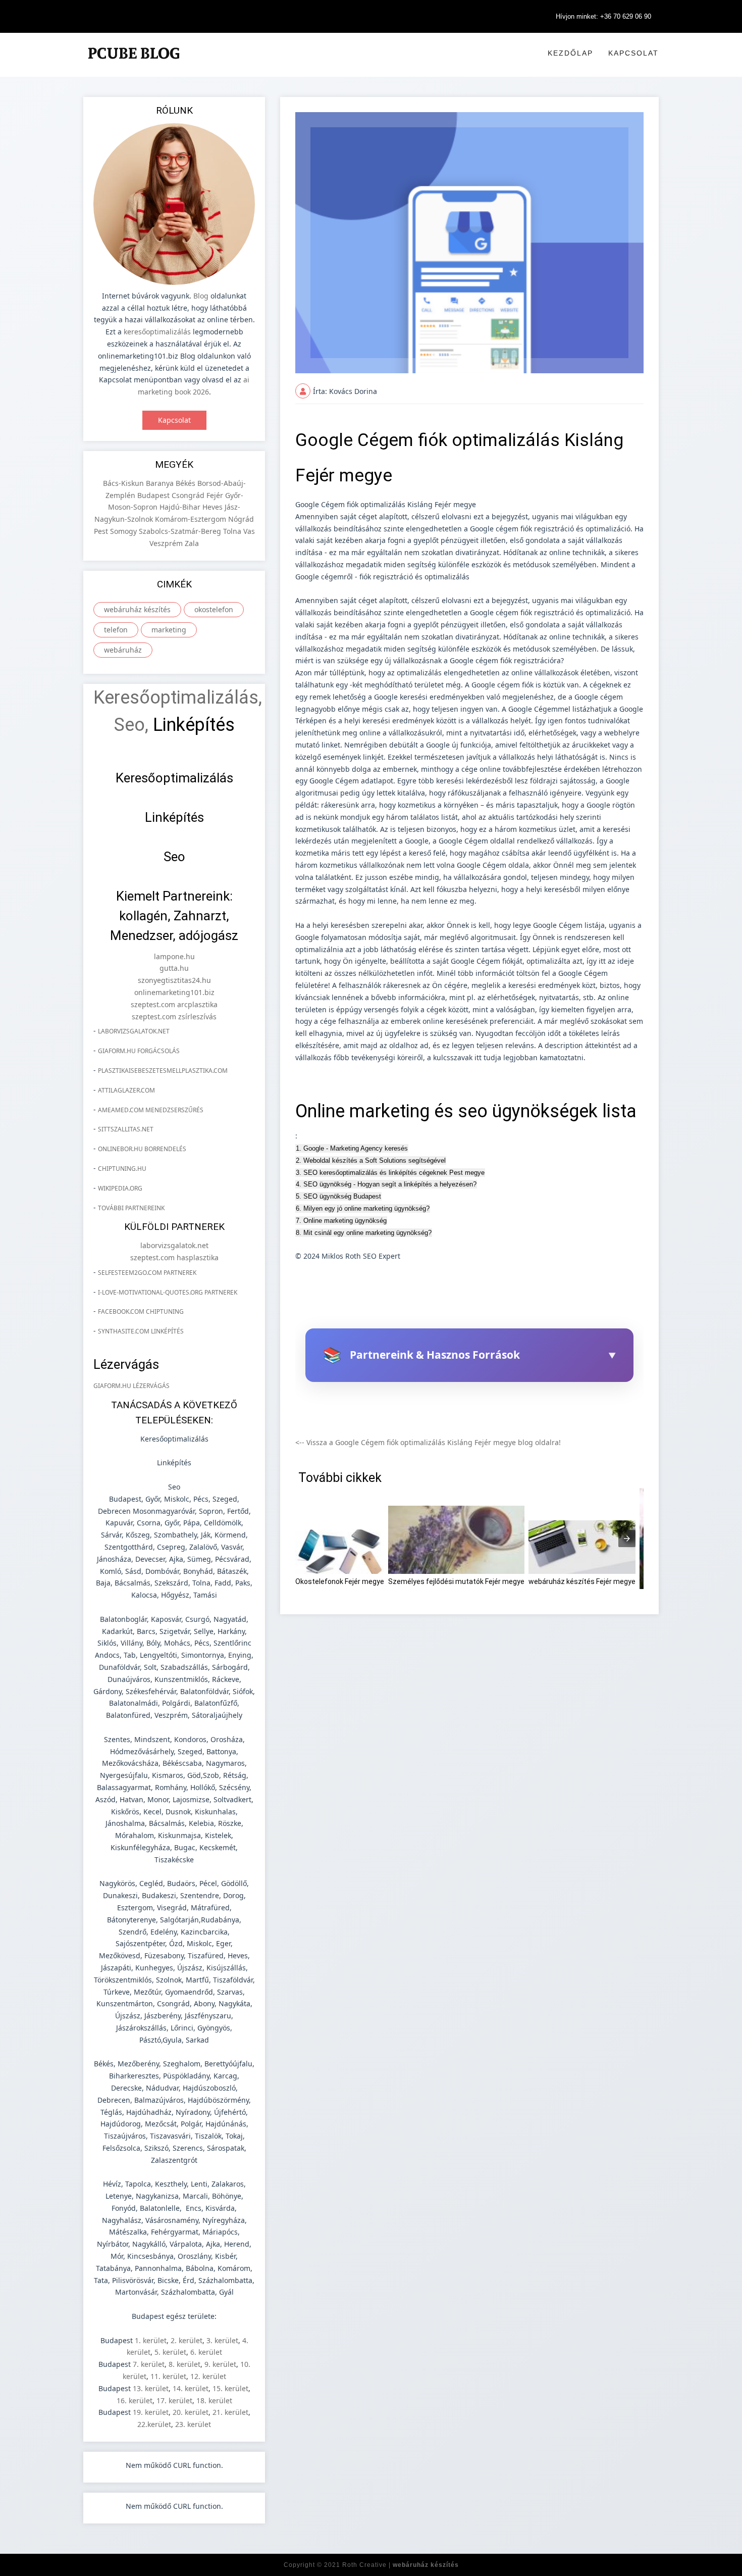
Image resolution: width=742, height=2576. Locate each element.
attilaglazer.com (126, 1090)
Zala (192, 543)
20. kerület (191, 2412)
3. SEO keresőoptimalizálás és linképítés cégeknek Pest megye (390, 1173)
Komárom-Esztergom (192, 519)
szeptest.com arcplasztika (174, 1004)
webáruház (123, 650)
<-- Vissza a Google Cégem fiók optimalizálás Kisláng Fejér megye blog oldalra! (428, 1442)
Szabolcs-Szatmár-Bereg (181, 531)
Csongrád (189, 495)
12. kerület (208, 2376)
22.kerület (154, 2424)
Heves (214, 507)
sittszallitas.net (126, 1129)
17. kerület (174, 2400)
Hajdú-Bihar (181, 507)
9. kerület (220, 2364)
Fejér (216, 495)
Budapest (154, 495)
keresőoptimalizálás (157, 332)
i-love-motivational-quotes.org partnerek (168, 1292)
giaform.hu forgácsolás (139, 1051)
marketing (169, 630)
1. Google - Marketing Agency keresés (352, 1148)
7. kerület (149, 2364)
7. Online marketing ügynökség (341, 1221)
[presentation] (627, 1539)
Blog (201, 296)
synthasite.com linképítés (141, 1331)
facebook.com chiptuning (141, 1311)
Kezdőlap (570, 53)
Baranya (161, 483)
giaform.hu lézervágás (131, 1386)
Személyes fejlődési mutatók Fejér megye (456, 1581)
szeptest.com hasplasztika (174, 1257)
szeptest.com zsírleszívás (174, 1017)
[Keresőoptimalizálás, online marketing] (134, 65)
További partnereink (131, 1208)
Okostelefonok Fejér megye (340, 1581)
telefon (116, 630)
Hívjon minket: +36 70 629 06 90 (603, 16)
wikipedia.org (120, 1188)
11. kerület (168, 2376)
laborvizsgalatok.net (134, 1031)
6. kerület (206, 2352)
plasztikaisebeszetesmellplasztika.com (163, 1071)
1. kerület (151, 2340)
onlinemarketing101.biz (174, 992)
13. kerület (151, 2388)
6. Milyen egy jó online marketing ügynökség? (363, 1208)
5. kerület (170, 2352)
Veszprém (167, 543)
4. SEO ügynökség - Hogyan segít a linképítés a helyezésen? (386, 1184)
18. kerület (214, 2400)
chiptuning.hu (122, 1169)
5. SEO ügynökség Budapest (338, 1196)
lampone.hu (174, 956)
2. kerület (187, 2340)
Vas (249, 531)
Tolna (233, 531)
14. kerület (191, 2388)
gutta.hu (174, 968)
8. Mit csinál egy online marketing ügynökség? (364, 1233)
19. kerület (151, 2412)
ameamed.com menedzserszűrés (151, 1110)
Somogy (124, 531)
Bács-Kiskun (124, 483)
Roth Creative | (401, 2565)
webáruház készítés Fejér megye (582, 1581)
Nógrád (241, 519)
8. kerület (184, 2364)
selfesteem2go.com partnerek (147, 1273)
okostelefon (214, 609)
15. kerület (230, 2388)
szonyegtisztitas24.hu (174, 980)
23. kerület (193, 2424)
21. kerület (230, 2412)
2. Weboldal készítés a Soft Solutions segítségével (371, 1160)
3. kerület (222, 2340)
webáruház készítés (137, 609)
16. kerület (135, 2400)
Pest (102, 531)
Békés (187, 483)
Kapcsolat (633, 53)
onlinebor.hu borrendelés (142, 1149)
